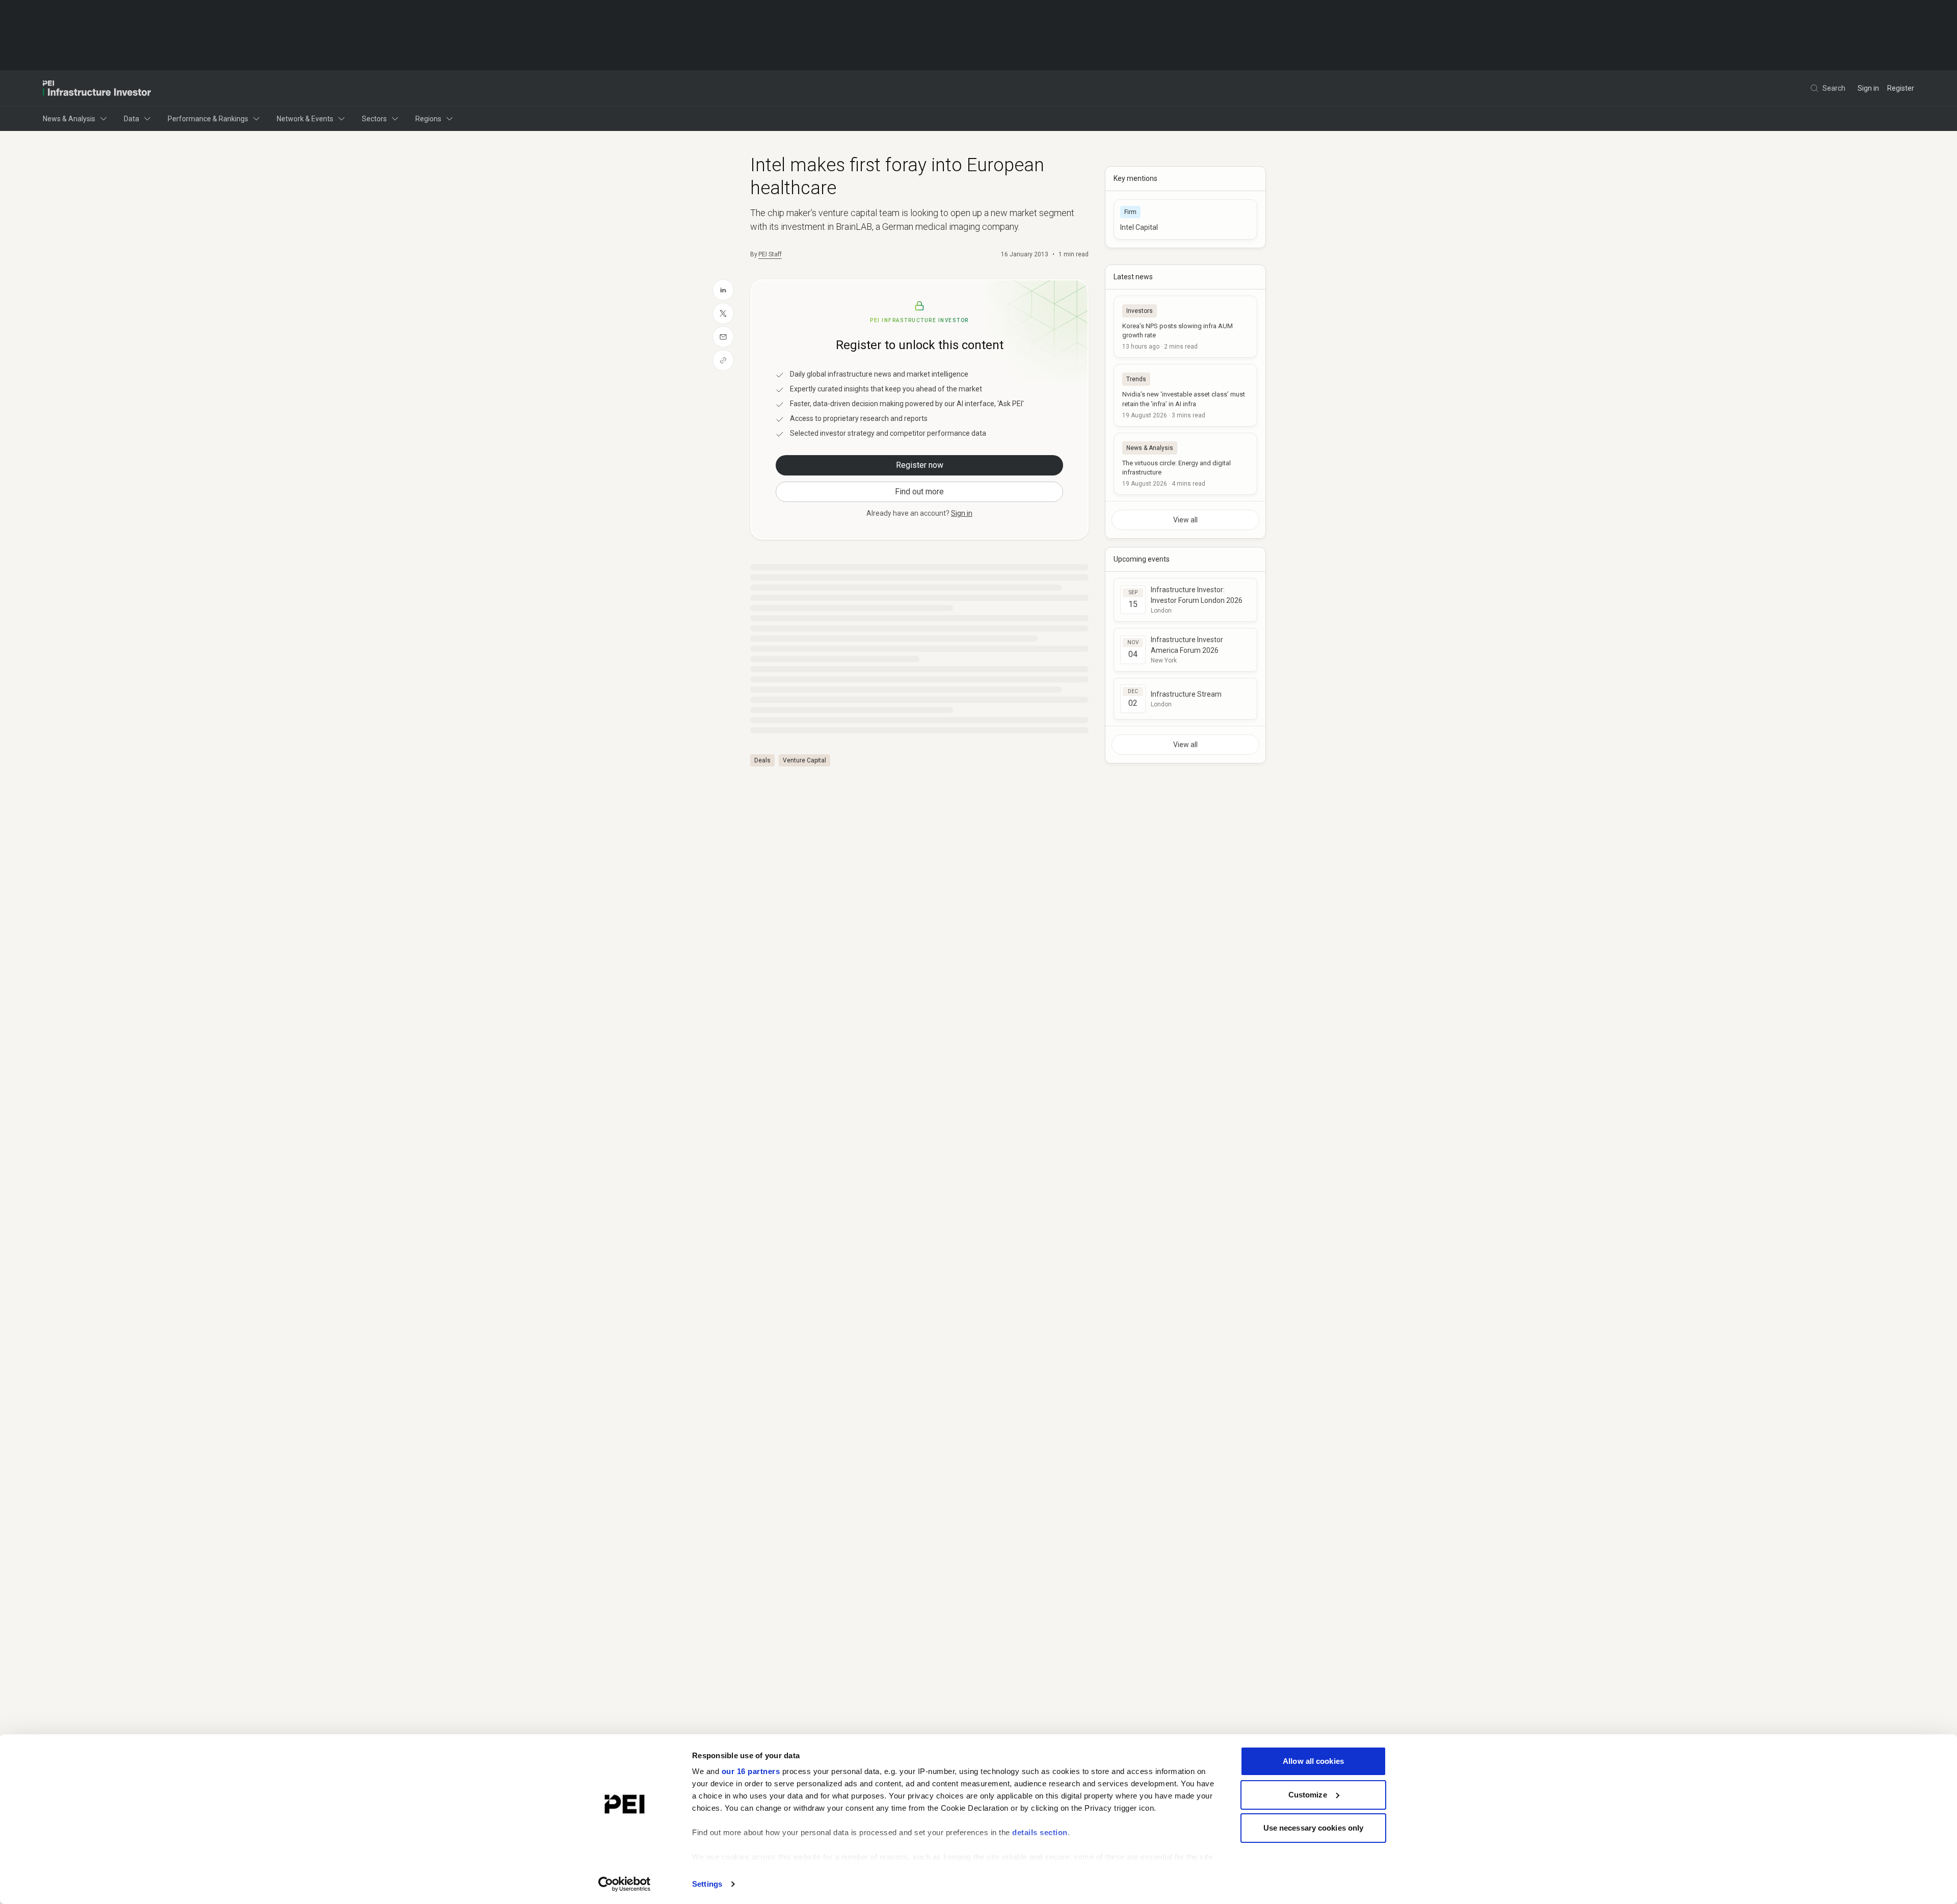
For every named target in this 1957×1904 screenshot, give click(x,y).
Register (1901, 88)
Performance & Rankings (208, 119)
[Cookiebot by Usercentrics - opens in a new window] (625, 1884)
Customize (1308, 1795)
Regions (428, 119)
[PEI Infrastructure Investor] (97, 88)
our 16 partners (751, 1771)
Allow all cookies (1313, 1761)
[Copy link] (723, 360)
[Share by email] (723, 337)
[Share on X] (723, 313)
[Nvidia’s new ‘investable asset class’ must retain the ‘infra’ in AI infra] (1185, 395)
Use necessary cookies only (1314, 1828)
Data (131, 119)
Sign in (1868, 88)
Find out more (919, 492)
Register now (920, 465)
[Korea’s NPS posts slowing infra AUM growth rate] (1185, 327)
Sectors (374, 119)
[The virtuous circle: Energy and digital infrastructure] (1185, 464)
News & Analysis (69, 119)
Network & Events (305, 119)
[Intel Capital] (1185, 219)
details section (1040, 1832)
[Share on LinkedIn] (723, 290)
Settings (707, 1884)
